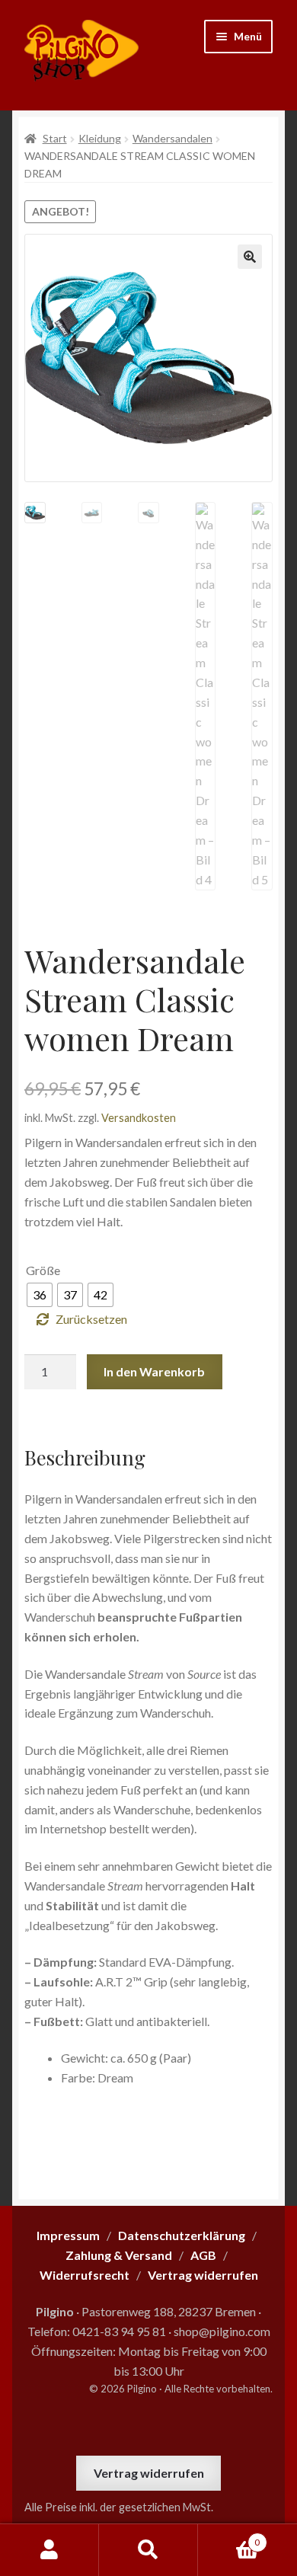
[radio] (40, 1295)
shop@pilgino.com (222, 2331)
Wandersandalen (172, 138)
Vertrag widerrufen (149, 2473)
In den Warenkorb (154, 1371)
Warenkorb (229, 2537)
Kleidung (100, 138)
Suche (148, 2550)
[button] (250, 257)
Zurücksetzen (91, 1319)
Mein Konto (49, 2550)
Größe (43, 1270)
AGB (203, 2255)
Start (55, 138)
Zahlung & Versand (119, 2255)
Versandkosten (139, 1118)
